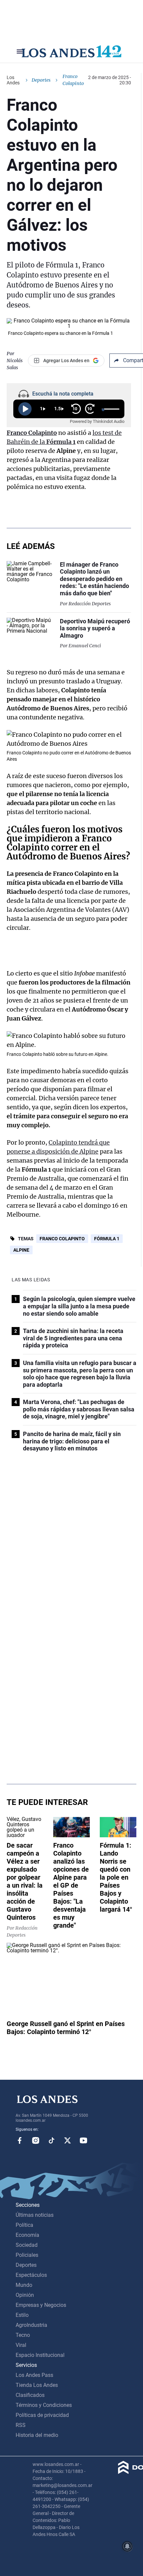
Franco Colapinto (32, 433)
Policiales (27, 2255)
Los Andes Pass (34, 2375)
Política (24, 2225)
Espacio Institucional (40, 2355)
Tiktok (52, 2140)
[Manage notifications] (127, 2546)
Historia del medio (37, 2435)
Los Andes (13, 80)
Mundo (24, 2285)
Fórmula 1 (107, 1239)
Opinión (25, 2295)
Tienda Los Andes (37, 2385)
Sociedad (27, 2245)
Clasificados (30, 2395)
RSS (21, 2425)
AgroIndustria (31, 2325)
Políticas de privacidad (42, 2415)
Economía (27, 2235)
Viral (21, 2345)
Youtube (83, 2140)
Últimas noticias (35, 2215)
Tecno (23, 2335)
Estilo (22, 2315)
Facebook (20, 2140)
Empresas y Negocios (41, 2305)
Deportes (41, 80)
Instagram (36, 2140)
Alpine (21, 1250)
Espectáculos (31, 2275)
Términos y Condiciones (44, 2405)
